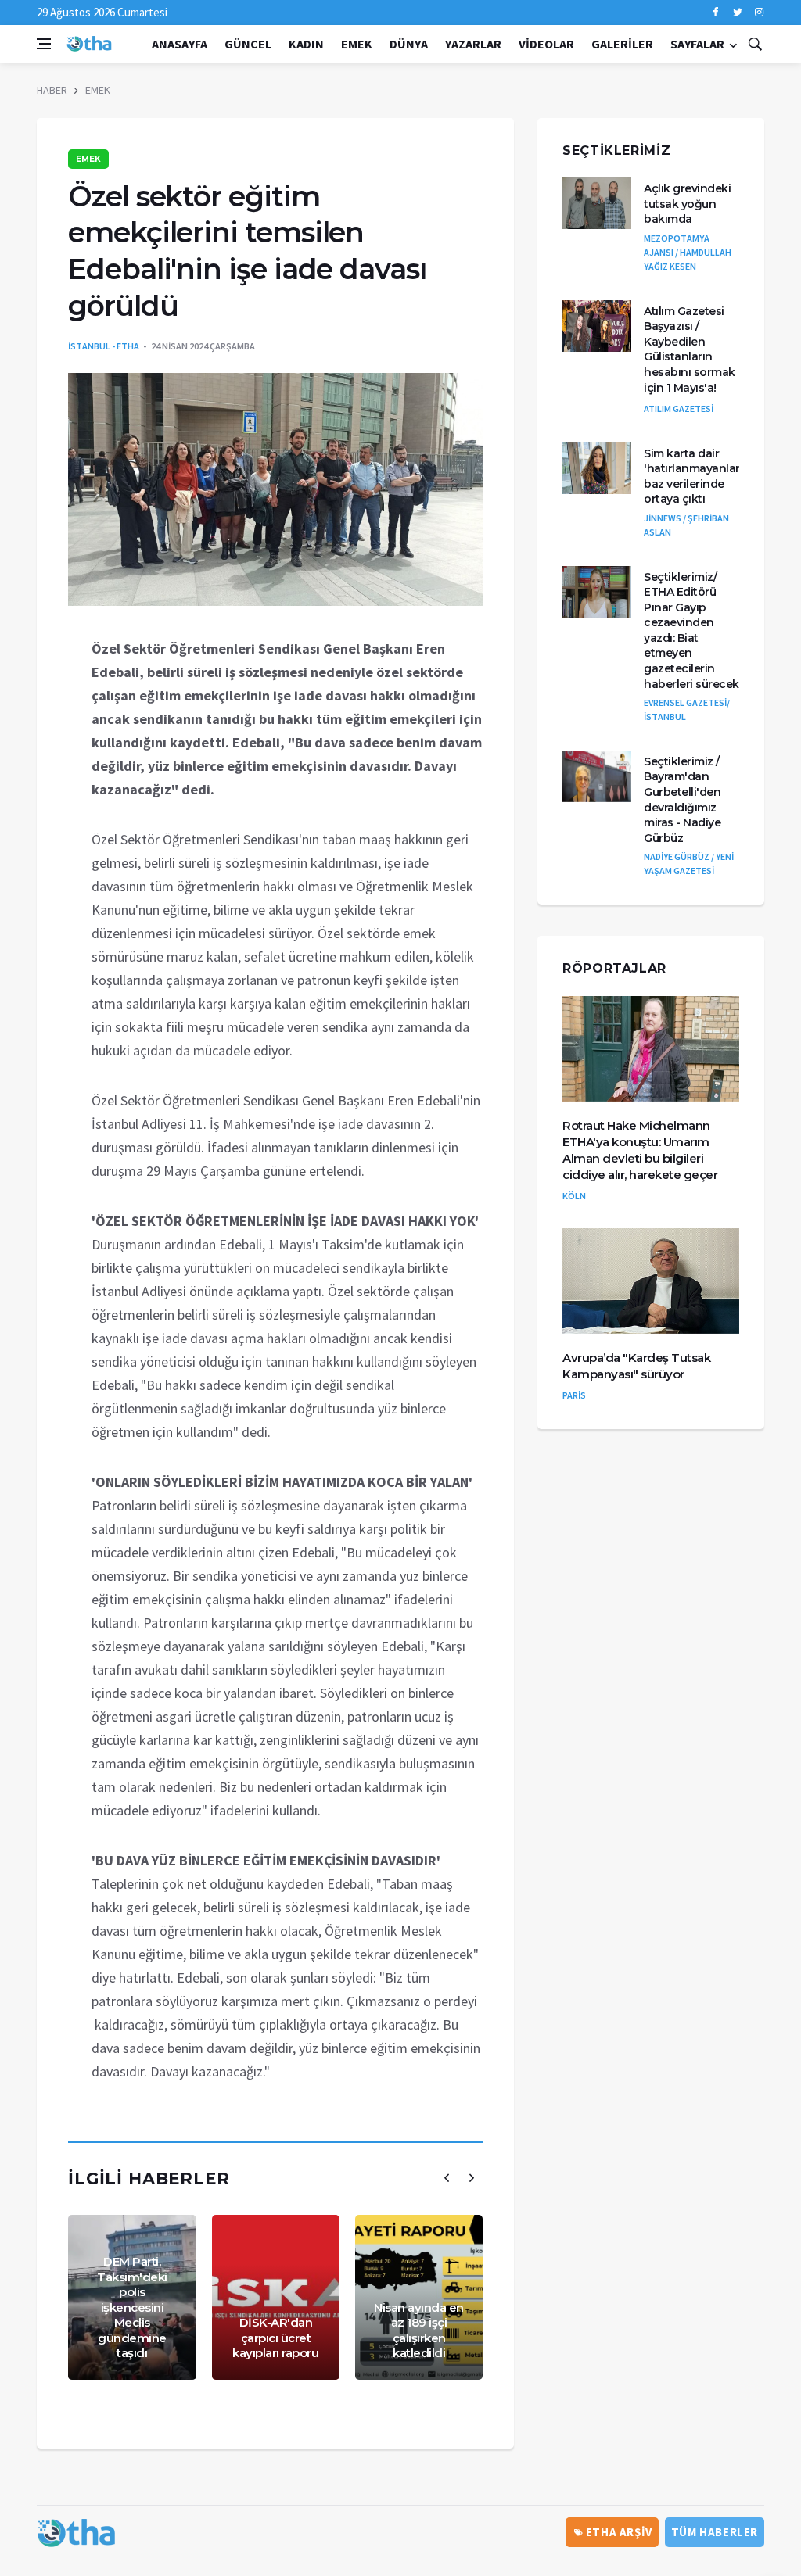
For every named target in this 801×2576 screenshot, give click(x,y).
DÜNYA (409, 44)
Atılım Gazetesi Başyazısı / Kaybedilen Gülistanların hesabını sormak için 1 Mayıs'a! (690, 349)
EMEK (357, 44)
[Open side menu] (44, 44)
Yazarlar (473, 44)
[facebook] (715, 13)
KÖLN (574, 1196)
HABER (52, 90)
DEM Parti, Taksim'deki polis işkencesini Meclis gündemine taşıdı (132, 2307)
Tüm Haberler (715, 2532)
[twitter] (737, 13)
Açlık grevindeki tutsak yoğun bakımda (687, 204)
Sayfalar (697, 44)
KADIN (306, 44)
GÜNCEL (248, 44)
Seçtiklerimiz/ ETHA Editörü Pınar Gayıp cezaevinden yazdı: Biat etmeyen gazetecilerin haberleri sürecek (691, 631)
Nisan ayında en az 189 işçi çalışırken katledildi (419, 2331)
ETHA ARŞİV (618, 2532)
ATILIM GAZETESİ (679, 408)
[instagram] (759, 13)
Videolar (546, 44)
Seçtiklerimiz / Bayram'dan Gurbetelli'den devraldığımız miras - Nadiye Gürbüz (682, 800)
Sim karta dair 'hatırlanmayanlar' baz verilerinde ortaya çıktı (693, 477)
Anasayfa (180, 44)
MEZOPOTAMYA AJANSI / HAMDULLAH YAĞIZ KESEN (688, 252)
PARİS (574, 1395)
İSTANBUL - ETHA (104, 346)
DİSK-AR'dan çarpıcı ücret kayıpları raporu (275, 2338)
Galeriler (622, 44)
